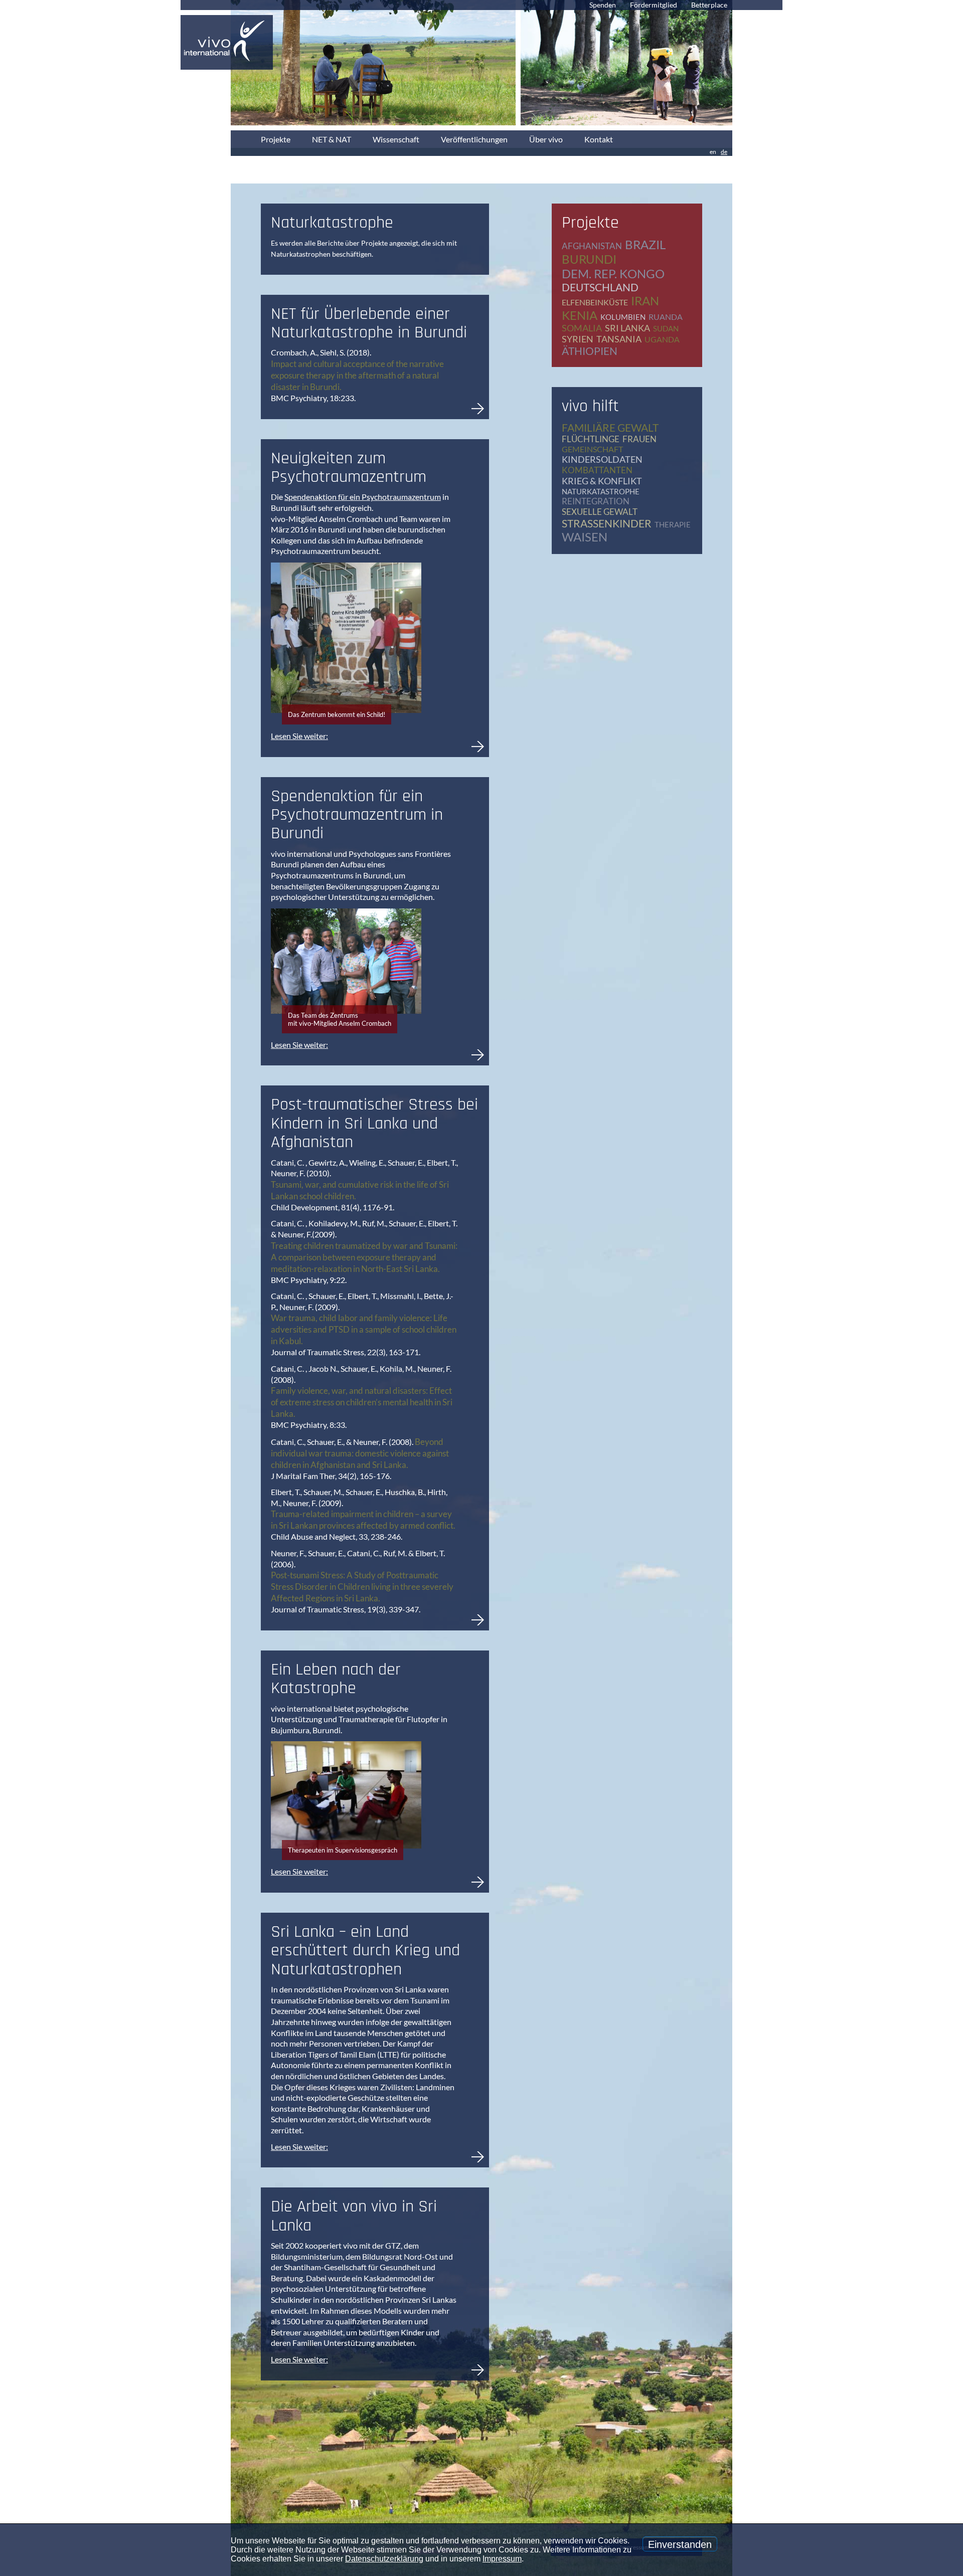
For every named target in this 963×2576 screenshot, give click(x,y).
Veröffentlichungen (474, 139)
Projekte (276, 139)
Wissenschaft (396, 139)
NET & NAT (332, 139)
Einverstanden (680, 2544)
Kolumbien (623, 317)
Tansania (619, 339)
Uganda (662, 339)
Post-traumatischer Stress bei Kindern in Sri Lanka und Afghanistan (374, 1123)
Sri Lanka (627, 328)
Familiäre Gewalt (610, 427)
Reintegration (596, 501)
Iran (645, 301)
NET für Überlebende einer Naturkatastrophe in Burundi (369, 323)
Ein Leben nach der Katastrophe (336, 1679)
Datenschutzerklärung (384, 2559)
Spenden (603, 5)
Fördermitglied (654, 5)
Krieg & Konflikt (602, 481)
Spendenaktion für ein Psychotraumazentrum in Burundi (357, 815)
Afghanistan (592, 246)
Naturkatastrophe (601, 491)
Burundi (589, 259)
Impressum (502, 2559)
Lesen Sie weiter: (299, 736)
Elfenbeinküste (595, 302)
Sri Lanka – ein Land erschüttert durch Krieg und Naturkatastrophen (365, 1951)
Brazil (645, 244)
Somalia (582, 328)
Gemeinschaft (592, 449)
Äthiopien (590, 351)
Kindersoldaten (602, 459)
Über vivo (546, 139)
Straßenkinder (607, 523)
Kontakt (599, 139)
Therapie (673, 524)
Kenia (580, 315)
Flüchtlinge (591, 439)
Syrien (578, 339)
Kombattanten (597, 470)
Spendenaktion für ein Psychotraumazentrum (363, 497)
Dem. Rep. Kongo (613, 273)
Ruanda (666, 317)
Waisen (585, 537)
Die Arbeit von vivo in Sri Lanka (354, 2216)
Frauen (639, 439)
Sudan (666, 328)
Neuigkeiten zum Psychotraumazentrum (349, 468)
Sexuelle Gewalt (600, 512)
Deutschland (600, 287)
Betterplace (709, 5)
